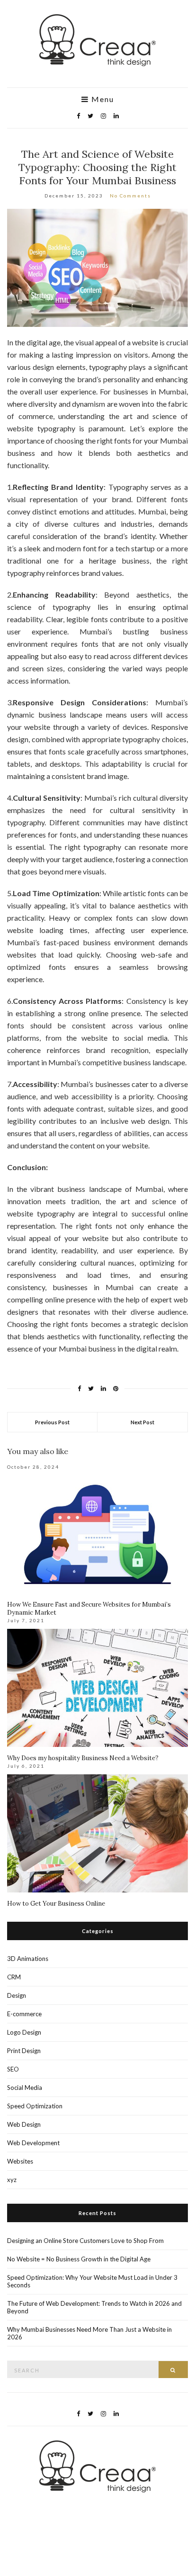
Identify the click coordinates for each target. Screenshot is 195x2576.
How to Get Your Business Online (56, 1904)
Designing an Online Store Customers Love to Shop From (85, 2241)
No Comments (130, 196)
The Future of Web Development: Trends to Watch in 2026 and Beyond (94, 2307)
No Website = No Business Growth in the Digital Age (79, 2259)
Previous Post (52, 1422)
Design (17, 1995)
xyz (12, 2180)
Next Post (142, 1422)
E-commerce (24, 2014)
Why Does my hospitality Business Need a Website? (83, 1758)
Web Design (24, 2124)
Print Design (24, 2051)
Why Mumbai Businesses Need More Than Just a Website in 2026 (89, 2333)
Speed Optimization (35, 2106)
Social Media (25, 2088)
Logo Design (24, 2032)
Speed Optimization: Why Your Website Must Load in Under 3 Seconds (92, 2281)
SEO (13, 2069)
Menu (102, 99)
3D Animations (28, 1959)
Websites (20, 2161)
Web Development (33, 2143)
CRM (14, 1977)
